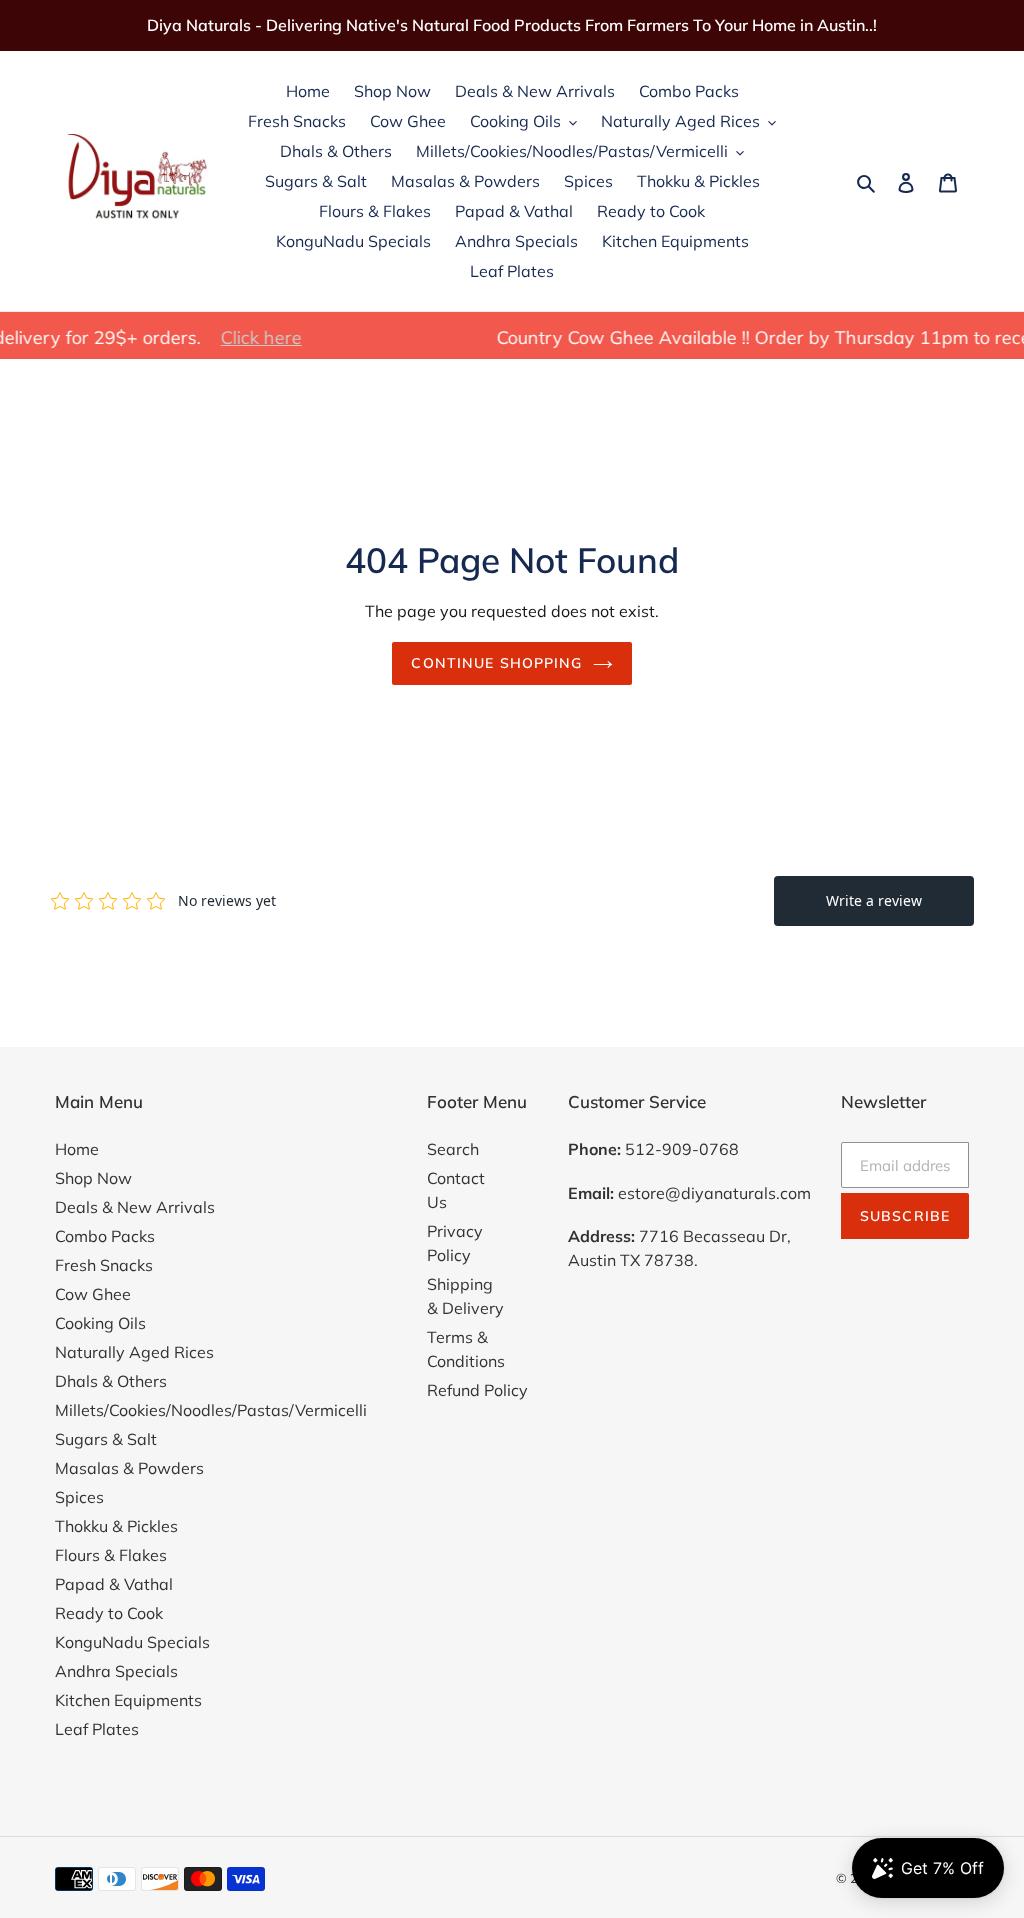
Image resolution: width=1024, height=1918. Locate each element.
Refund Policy (477, 1390)
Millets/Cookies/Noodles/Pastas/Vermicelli (211, 1410)
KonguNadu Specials (132, 1642)
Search (453, 1149)
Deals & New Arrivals (135, 1207)
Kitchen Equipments (128, 1700)
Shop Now (93, 1178)
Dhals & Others (111, 1381)
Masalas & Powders (129, 1468)
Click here (219, 337)
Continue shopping (496, 663)
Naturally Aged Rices (134, 1352)
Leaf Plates (97, 1729)
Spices (79, 1497)
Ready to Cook (109, 1613)
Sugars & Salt (106, 1439)
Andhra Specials (116, 1671)
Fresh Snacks (104, 1265)
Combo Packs (105, 1236)
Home (77, 1149)
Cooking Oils (100, 1323)
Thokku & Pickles (116, 1526)
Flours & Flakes (111, 1555)
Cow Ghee (93, 1294)
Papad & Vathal (114, 1584)
